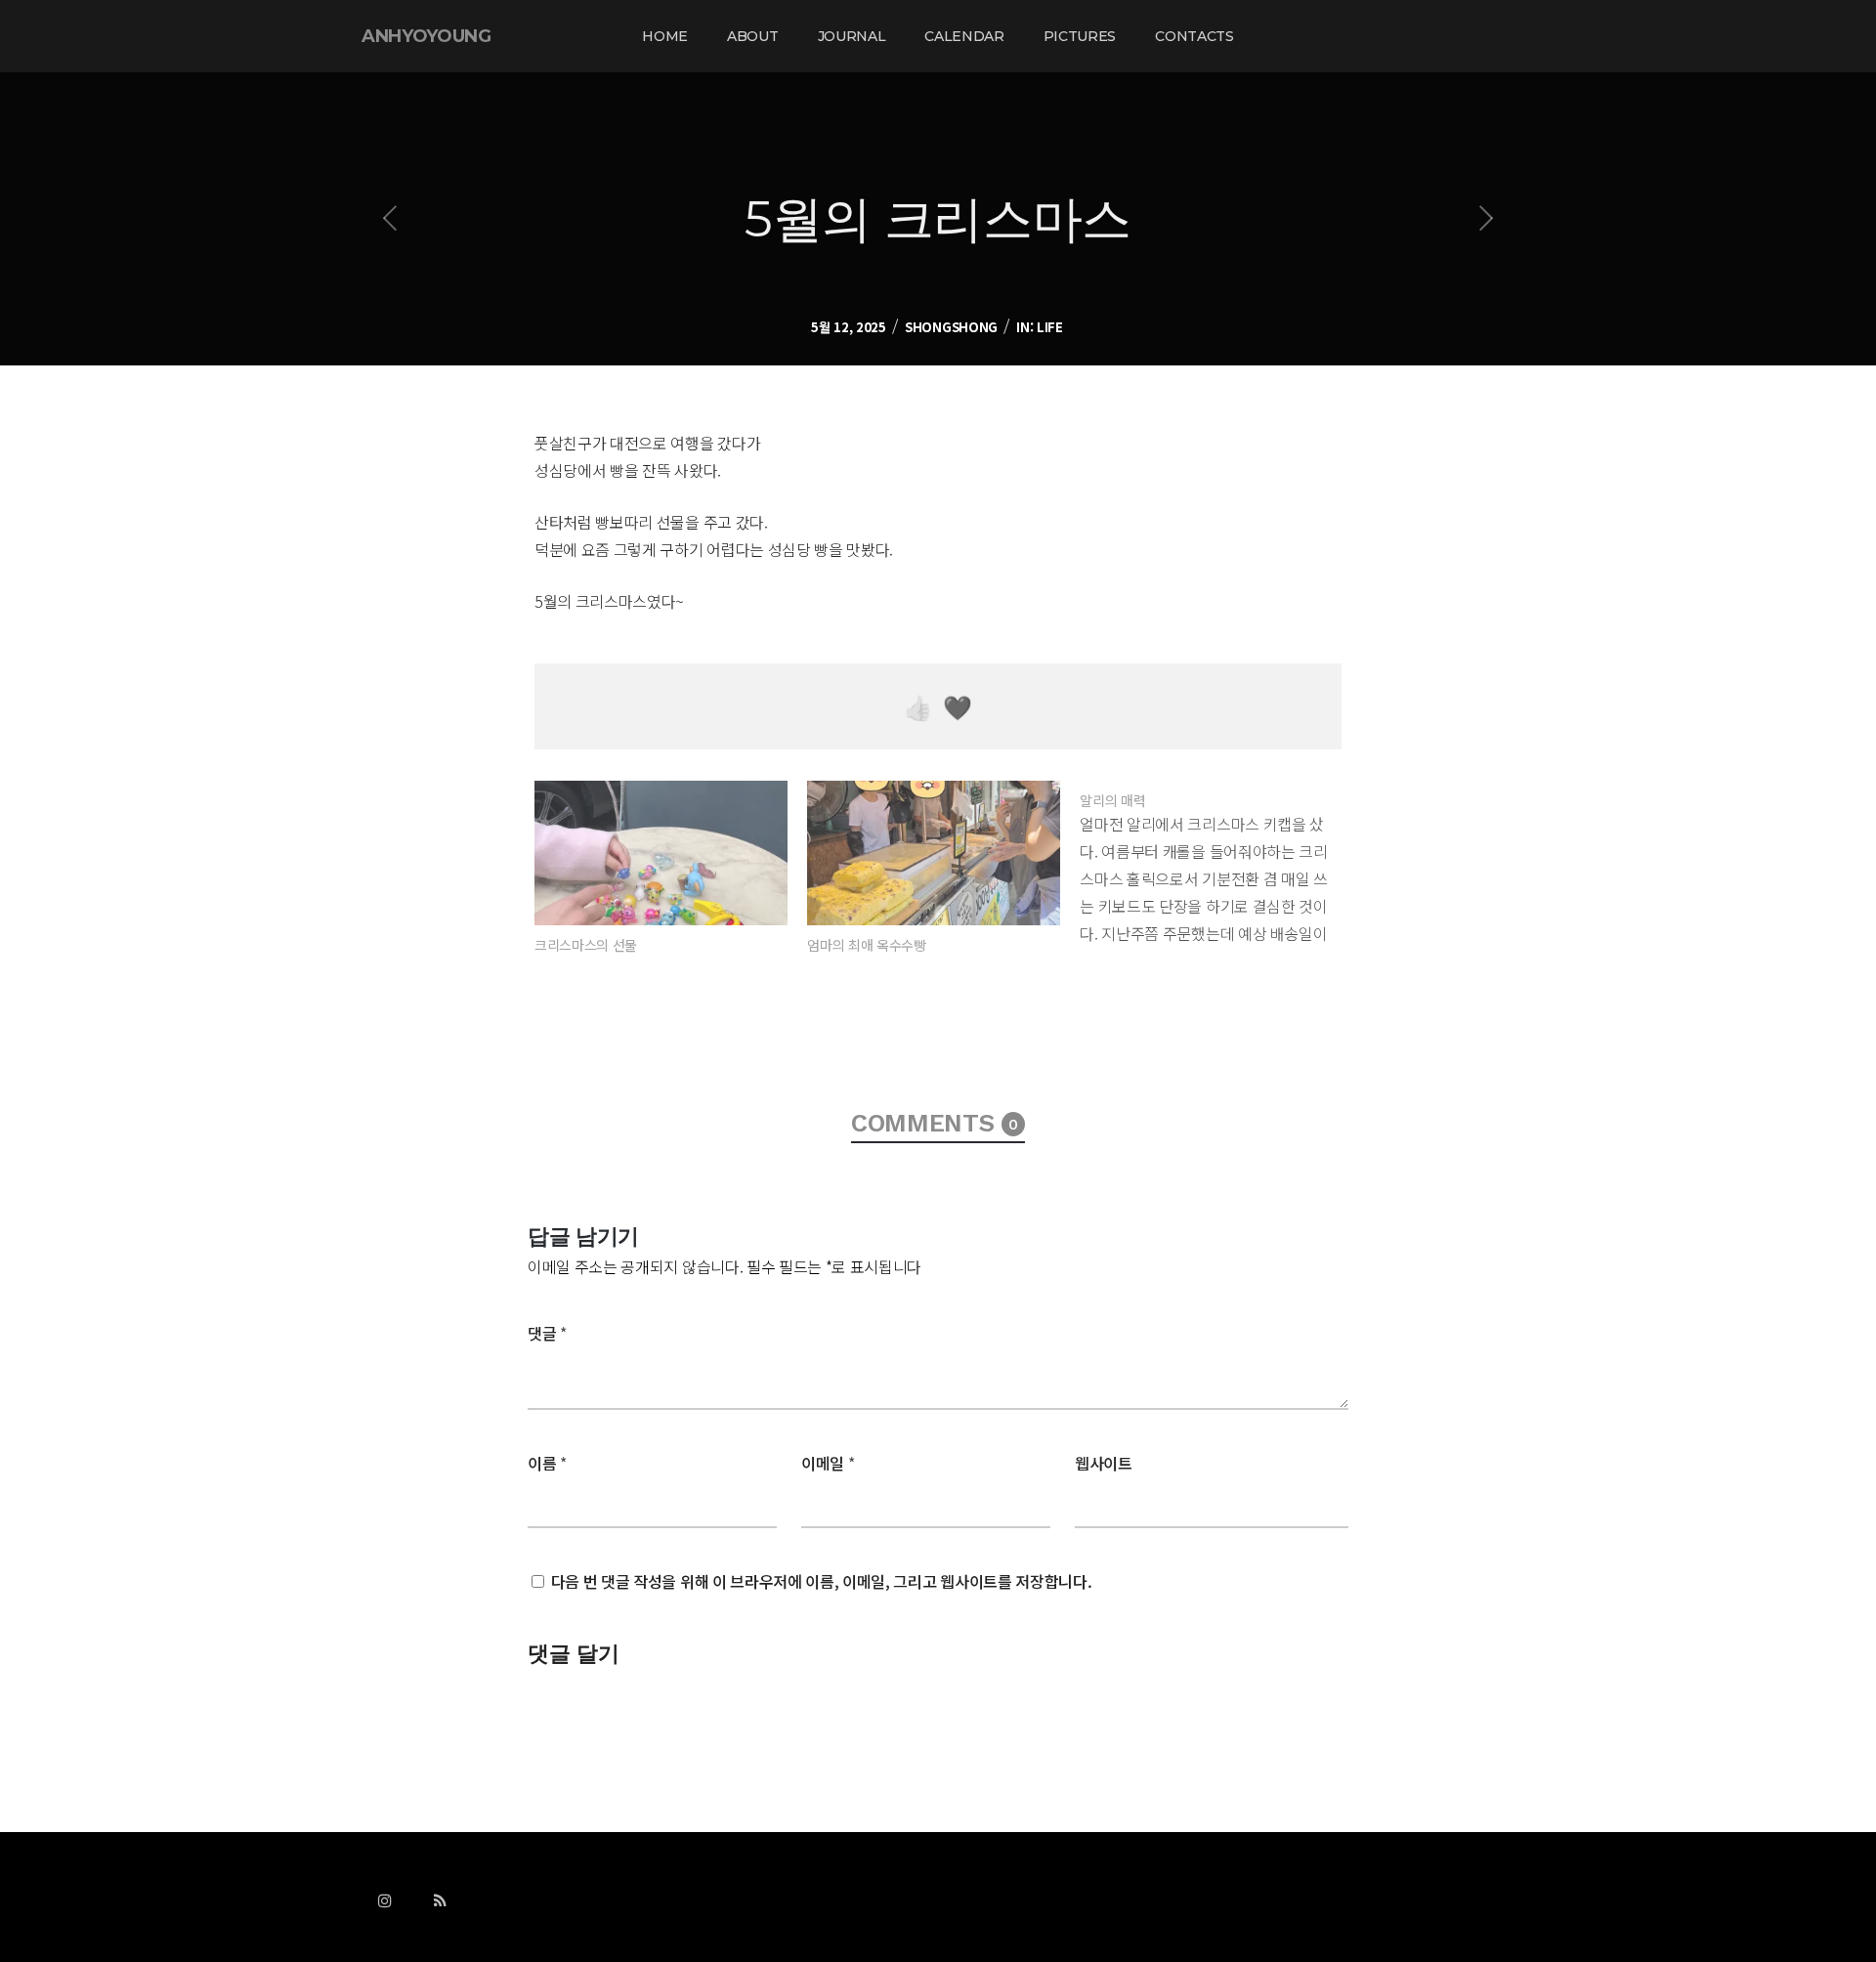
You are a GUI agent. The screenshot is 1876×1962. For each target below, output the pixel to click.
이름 (547, 1463)
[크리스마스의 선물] (661, 853)
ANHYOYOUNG (426, 36)
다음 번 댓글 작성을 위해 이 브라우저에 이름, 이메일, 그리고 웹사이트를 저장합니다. (822, 1581)
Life (1050, 327)
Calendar (964, 36)
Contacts (1194, 36)
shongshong (951, 327)
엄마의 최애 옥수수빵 (866, 945)
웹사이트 (1104, 1463)
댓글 (547, 1333)
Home (665, 36)
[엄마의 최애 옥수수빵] (934, 853)
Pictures (1080, 36)
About (752, 36)
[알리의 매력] (1216, 864)
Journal (852, 36)
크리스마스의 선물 (586, 945)
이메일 (828, 1463)
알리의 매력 (1112, 800)
